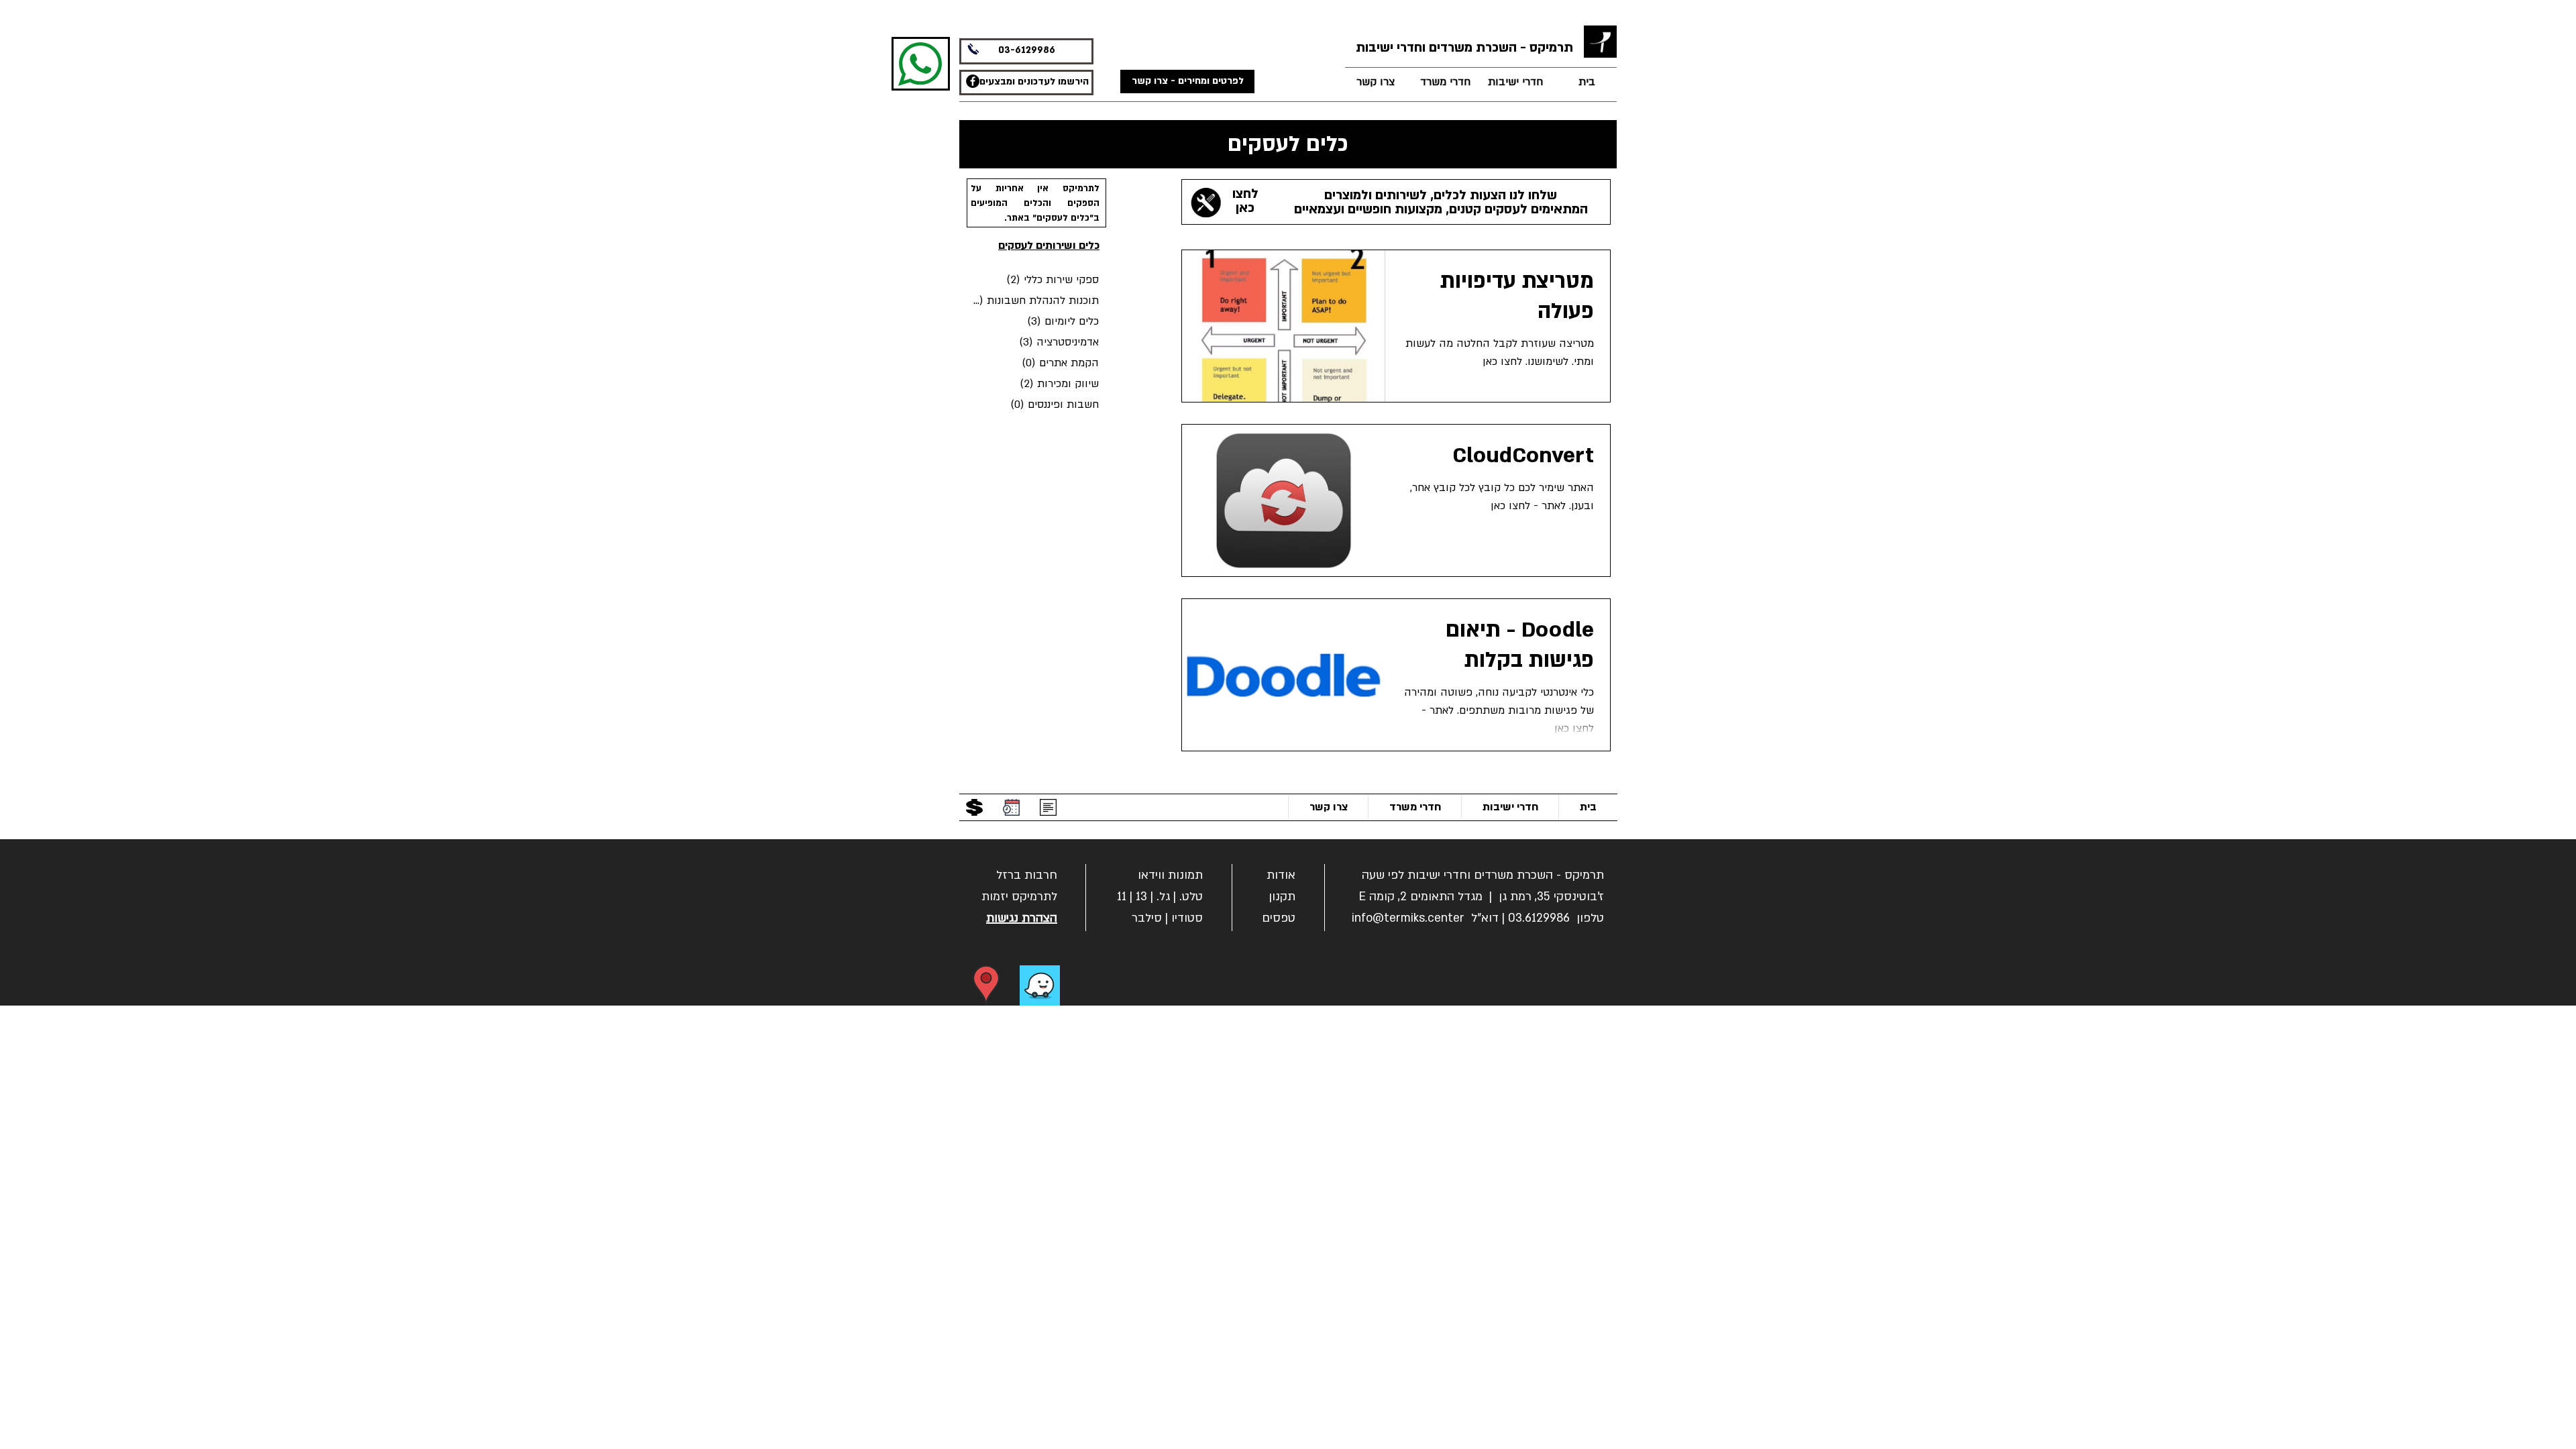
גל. (1163, 897)
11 (1122, 897)
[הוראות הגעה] (986, 985)
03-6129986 (1027, 50)
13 (1141, 897)
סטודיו (1187, 918)
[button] (1027, 874)
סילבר (1147, 918)
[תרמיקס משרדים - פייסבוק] (973, 81)
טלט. (1191, 897)
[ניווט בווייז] (1040, 985)
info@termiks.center (1408, 918)
